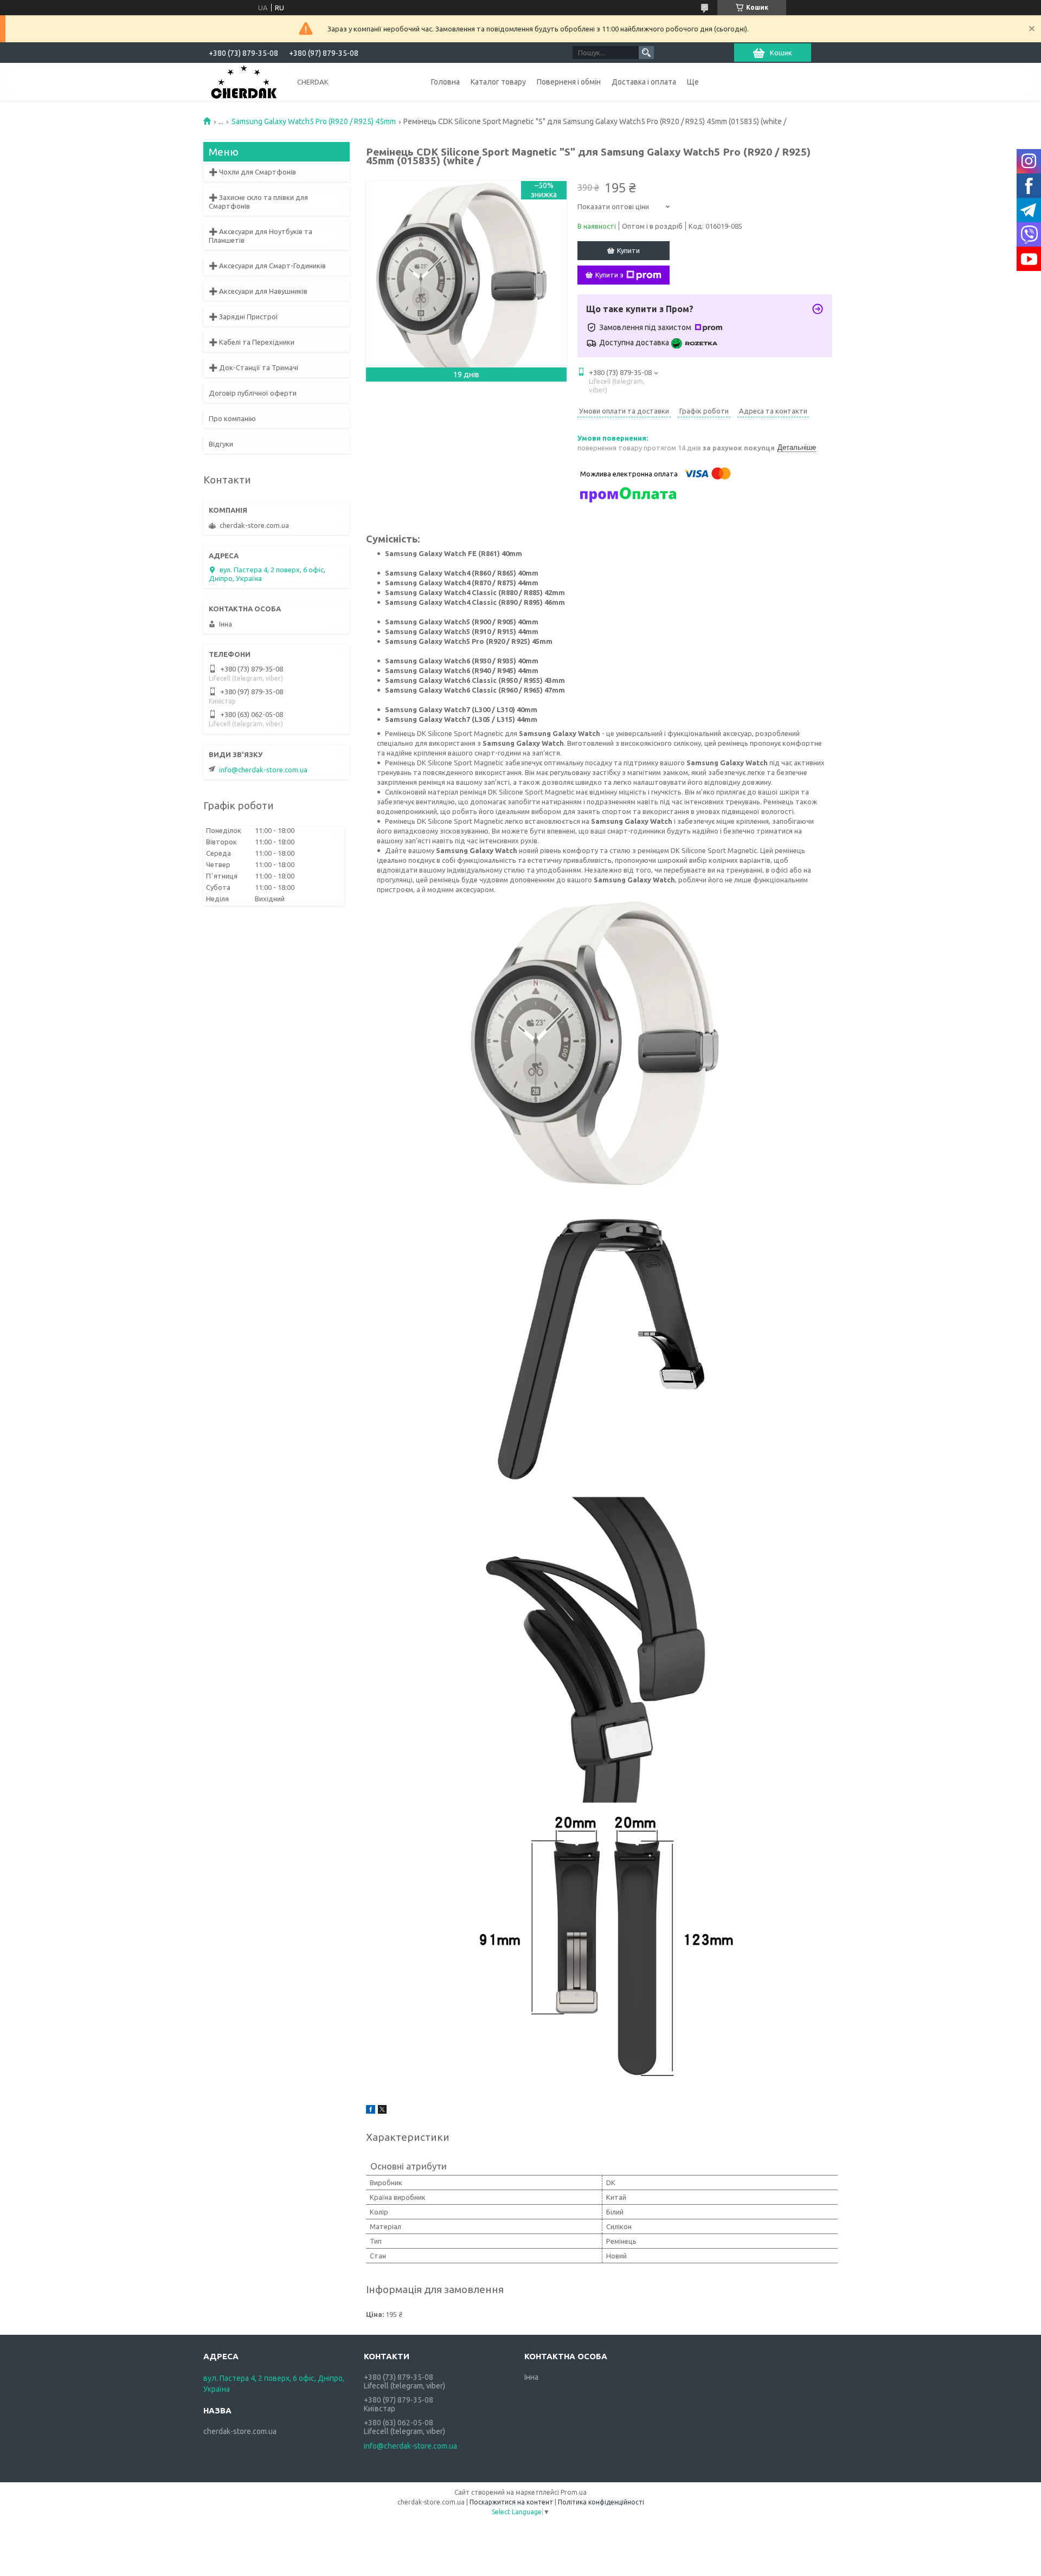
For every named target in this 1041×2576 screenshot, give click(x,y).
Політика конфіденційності (601, 2502)
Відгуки (221, 444)
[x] (382, 2111)
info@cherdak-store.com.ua (263, 770)
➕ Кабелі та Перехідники (252, 342)
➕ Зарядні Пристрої (243, 317)
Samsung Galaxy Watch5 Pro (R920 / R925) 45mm (314, 121)
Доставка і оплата (644, 82)
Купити (628, 250)
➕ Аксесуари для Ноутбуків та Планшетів (261, 236)
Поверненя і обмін (569, 82)
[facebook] (371, 2111)
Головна (445, 82)
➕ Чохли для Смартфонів (252, 172)
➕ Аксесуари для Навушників (258, 291)
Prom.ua (574, 2492)
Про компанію (232, 418)
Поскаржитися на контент (511, 2502)
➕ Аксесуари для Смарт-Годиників (267, 266)
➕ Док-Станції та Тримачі (253, 367)
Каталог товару (498, 82)
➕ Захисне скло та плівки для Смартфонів (258, 202)
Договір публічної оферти (253, 393)
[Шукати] (646, 53)
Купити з (609, 275)
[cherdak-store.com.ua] (244, 81)
